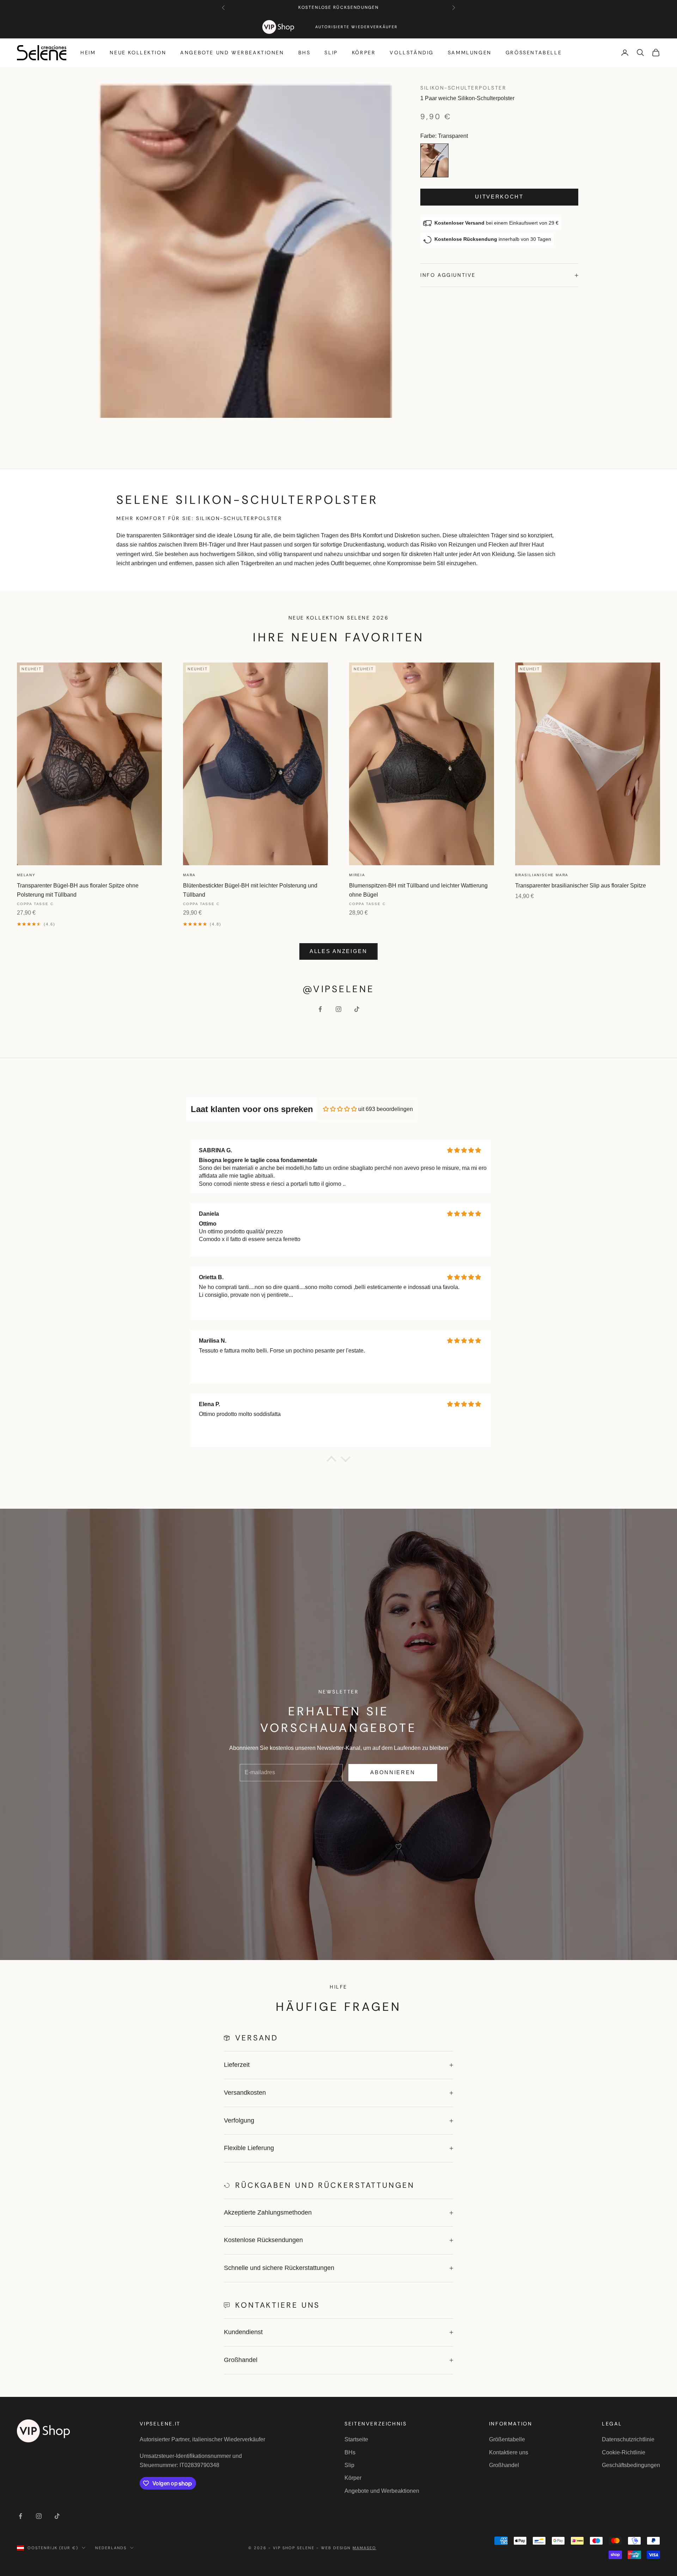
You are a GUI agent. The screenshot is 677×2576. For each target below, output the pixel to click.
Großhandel (504, 2465)
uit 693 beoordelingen (386, 1109)
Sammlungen (470, 53)
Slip (331, 53)
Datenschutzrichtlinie (628, 2439)
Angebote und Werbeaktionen (232, 53)
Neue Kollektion (138, 53)
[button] (331, 1461)
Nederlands (111, 2548)
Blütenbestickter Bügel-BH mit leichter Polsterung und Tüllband (250, 890)
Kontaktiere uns (509, 2452)
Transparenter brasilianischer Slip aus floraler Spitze (581, 886)
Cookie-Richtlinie (624, 2452)
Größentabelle (534, 53)
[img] (340, 1109)
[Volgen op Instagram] (338, 1009)
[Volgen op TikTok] (357, 1009)
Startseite (356, 2439)
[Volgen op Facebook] (320, 1009)
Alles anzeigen (338, 951)
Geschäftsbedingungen (631, 2465)
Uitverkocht (499, 197)
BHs (304, 53)
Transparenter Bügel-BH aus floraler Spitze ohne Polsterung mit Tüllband (78, 890)
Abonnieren (393, 1772)
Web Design (349, 2548)
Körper (364, 53)
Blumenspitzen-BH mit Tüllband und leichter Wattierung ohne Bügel (418, 890)
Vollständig (412, 53)
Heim (88, 53)
